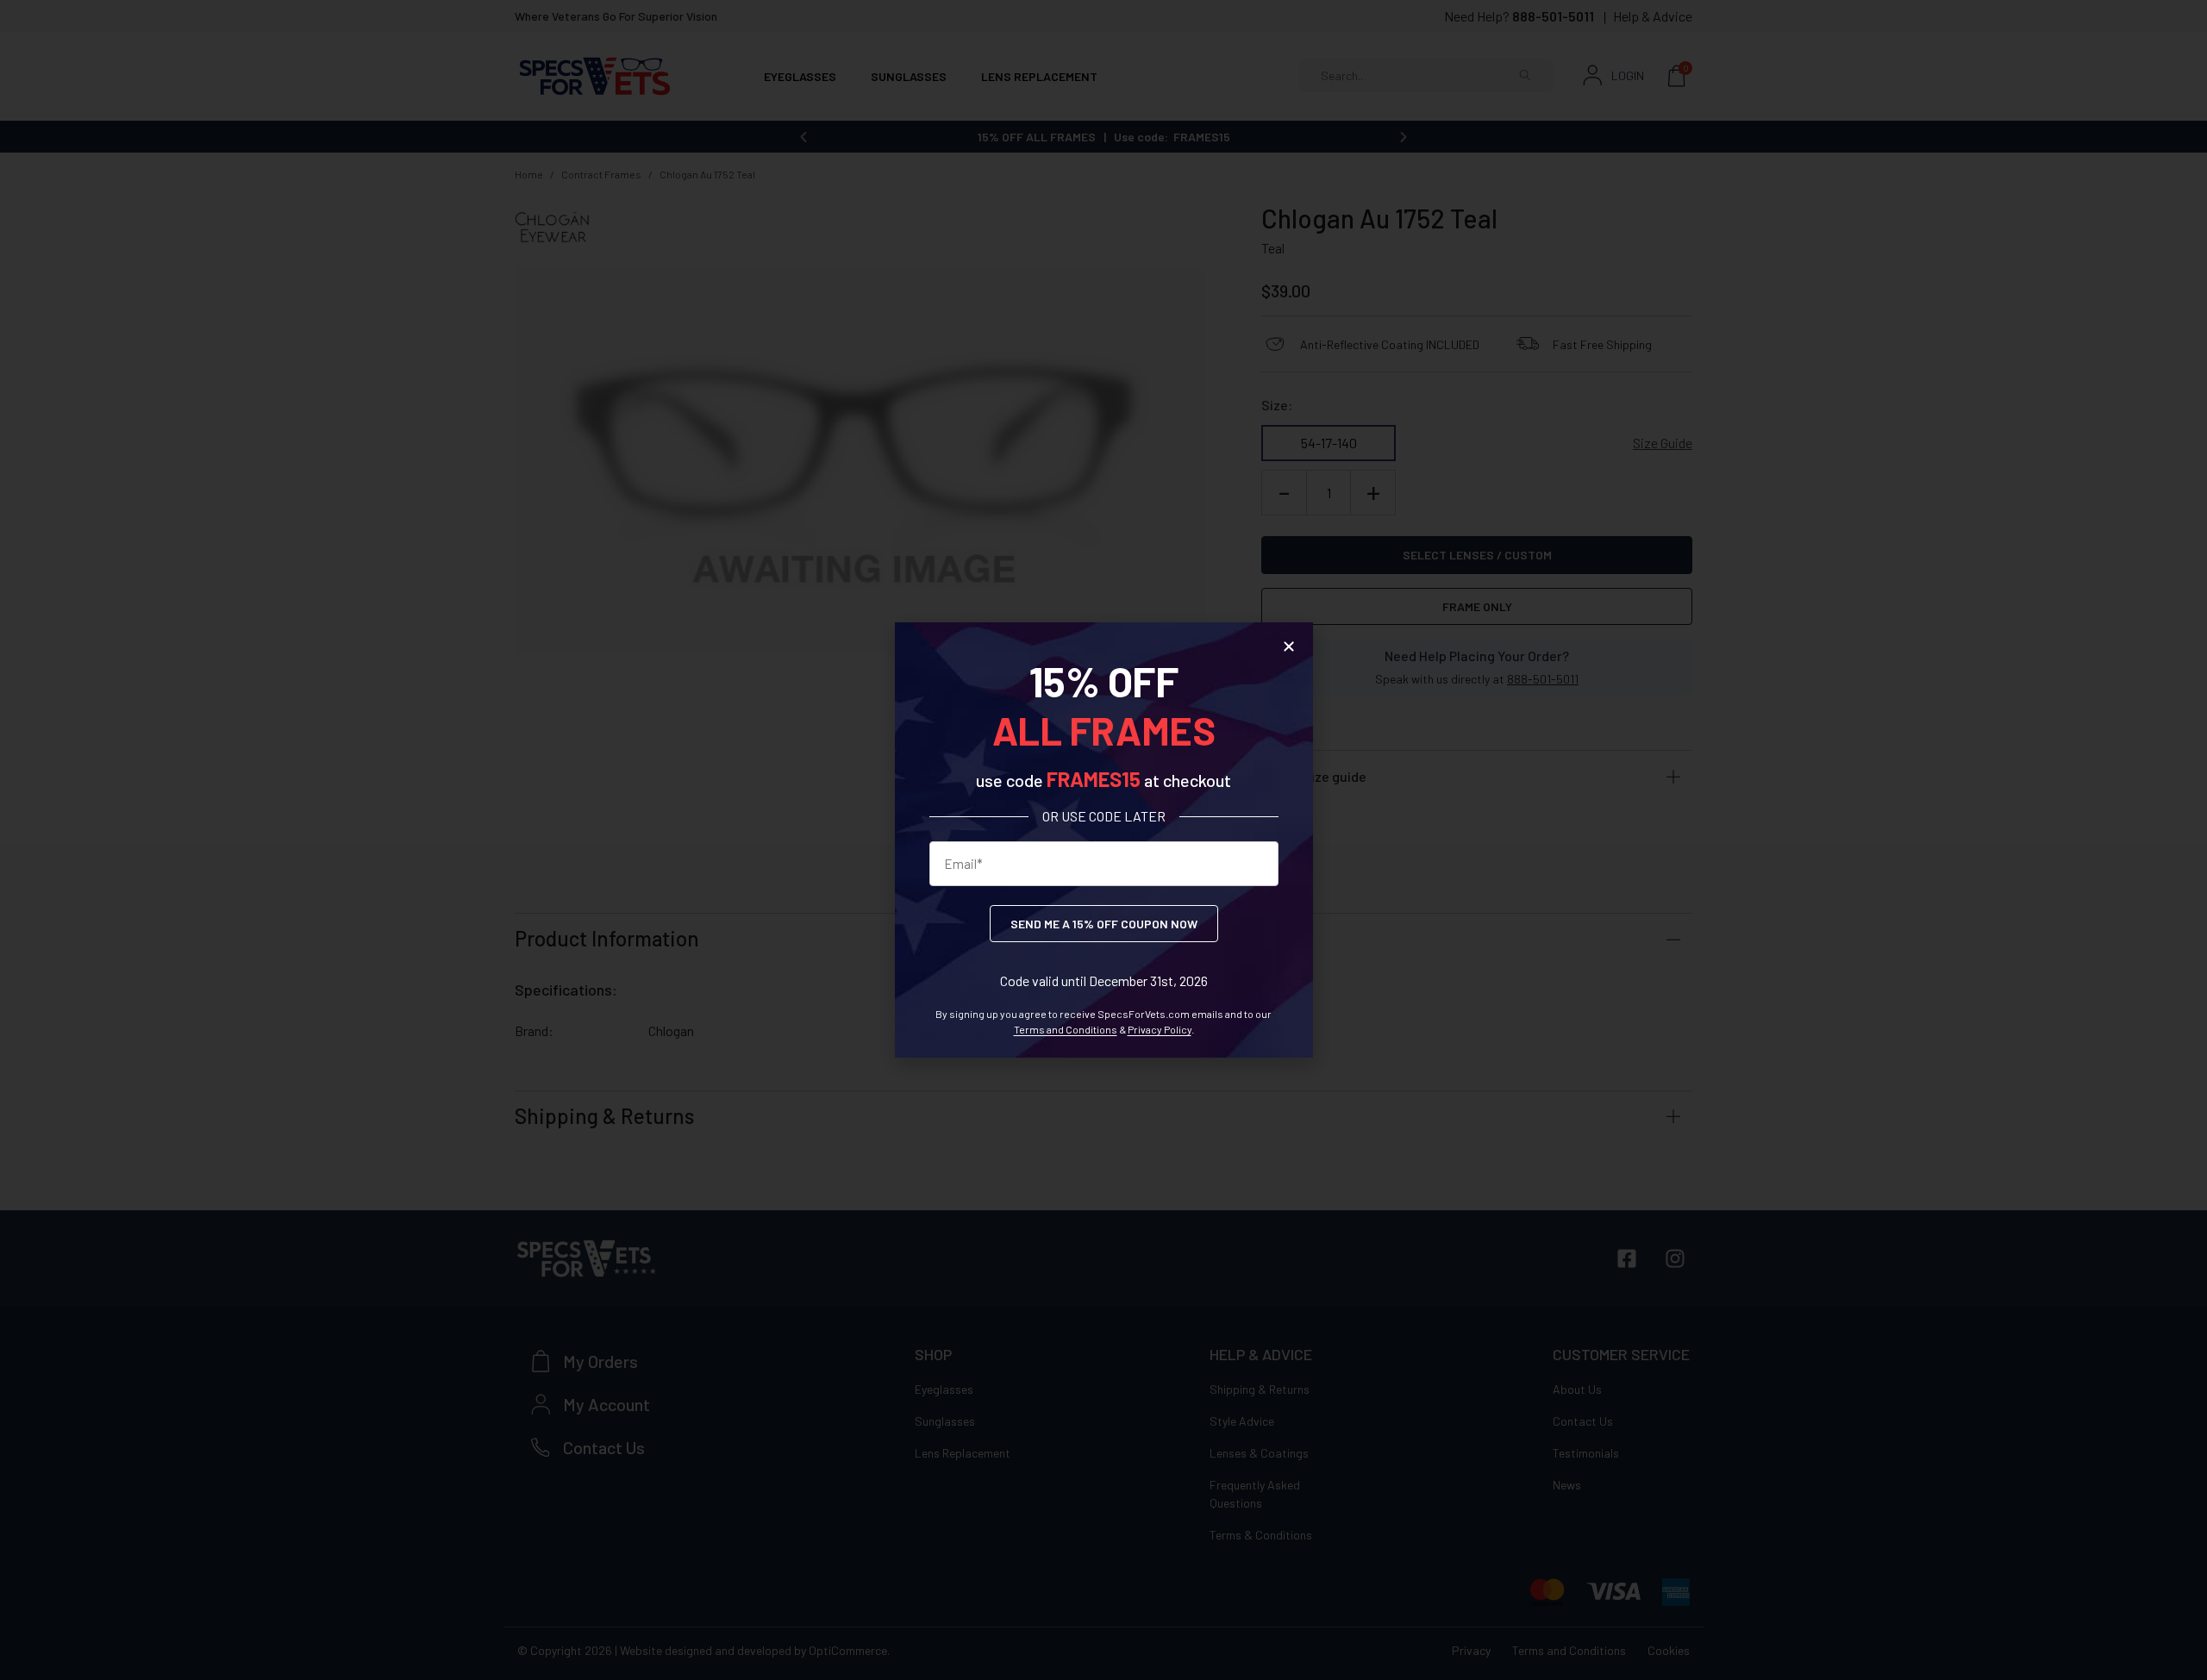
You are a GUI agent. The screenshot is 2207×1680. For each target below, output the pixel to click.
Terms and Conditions (1066, 1029)
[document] (1103, 840)
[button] (1289, 646)
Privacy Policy (1160, 1029)
